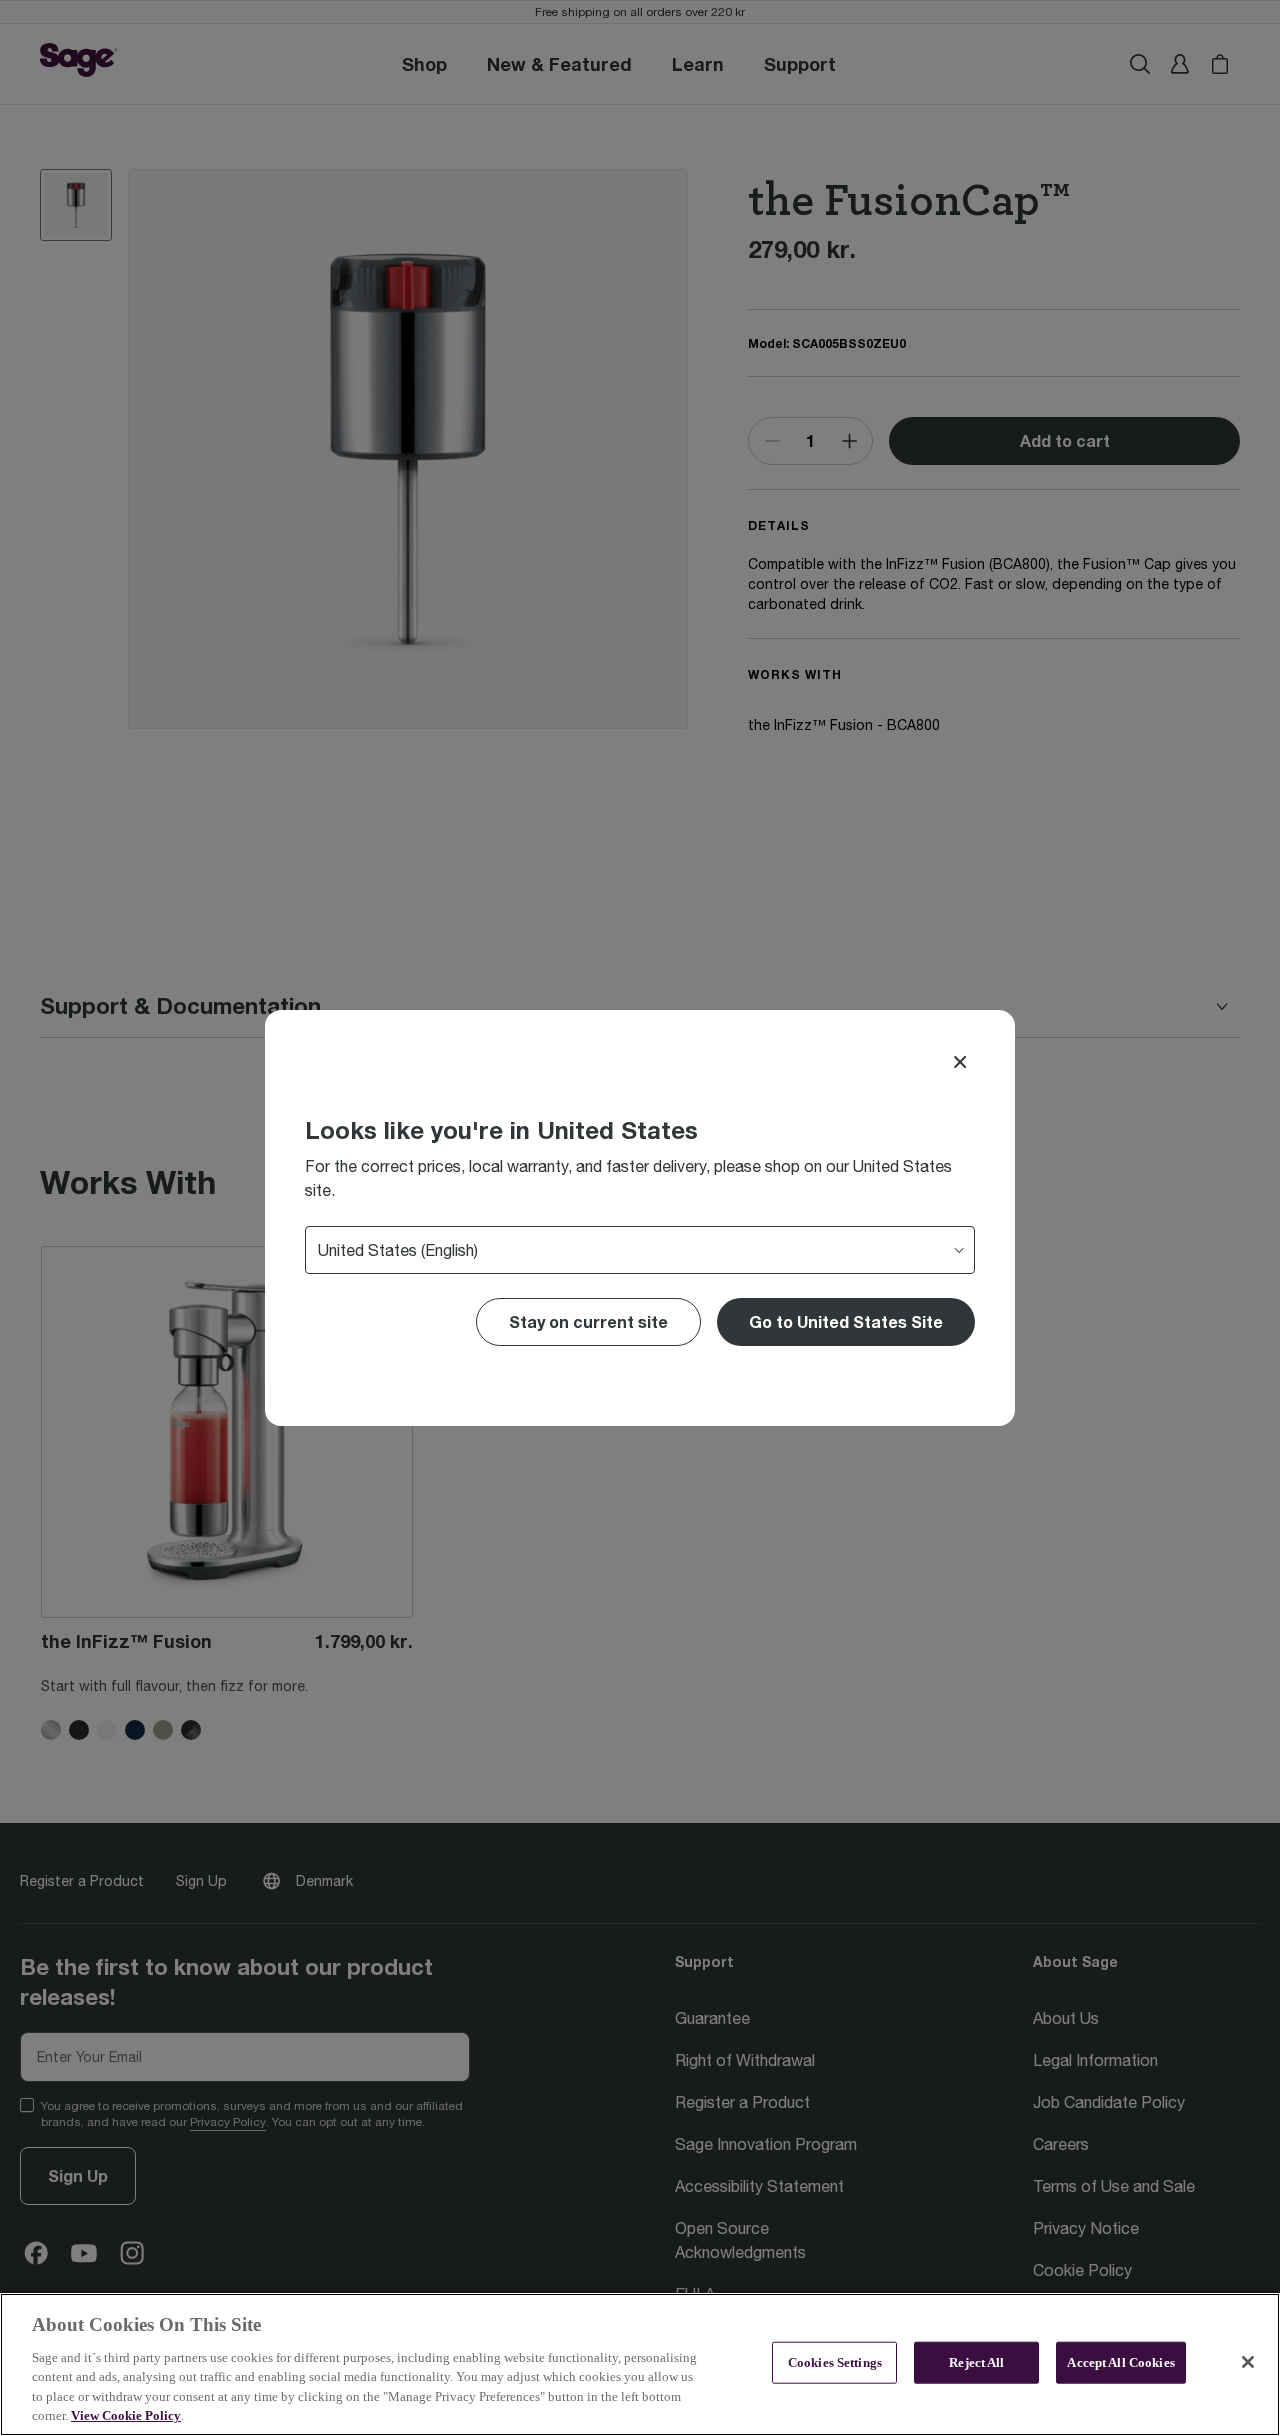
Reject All (976, 2362)
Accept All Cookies (1120, 2362)
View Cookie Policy (126, 2415)
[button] (846, 1322)
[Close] (960, 1062)
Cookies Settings (835, 2362)
